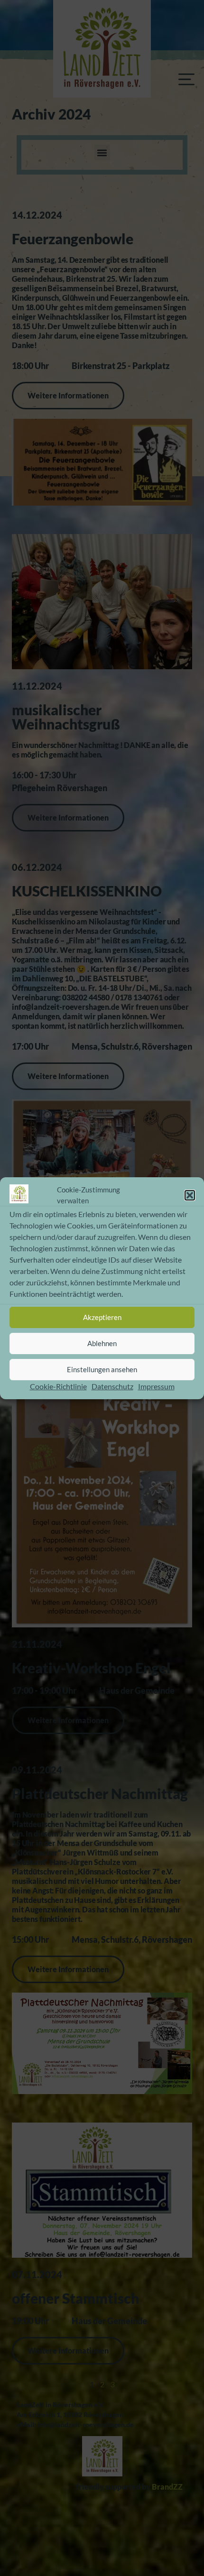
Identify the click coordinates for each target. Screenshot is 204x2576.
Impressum (156, 1386)
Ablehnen (102, 1343)
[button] (190, 1195)
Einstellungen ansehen (102, 1369)
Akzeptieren (102, 1317)
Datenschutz (112, 1386)
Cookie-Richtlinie (58, 1386)
